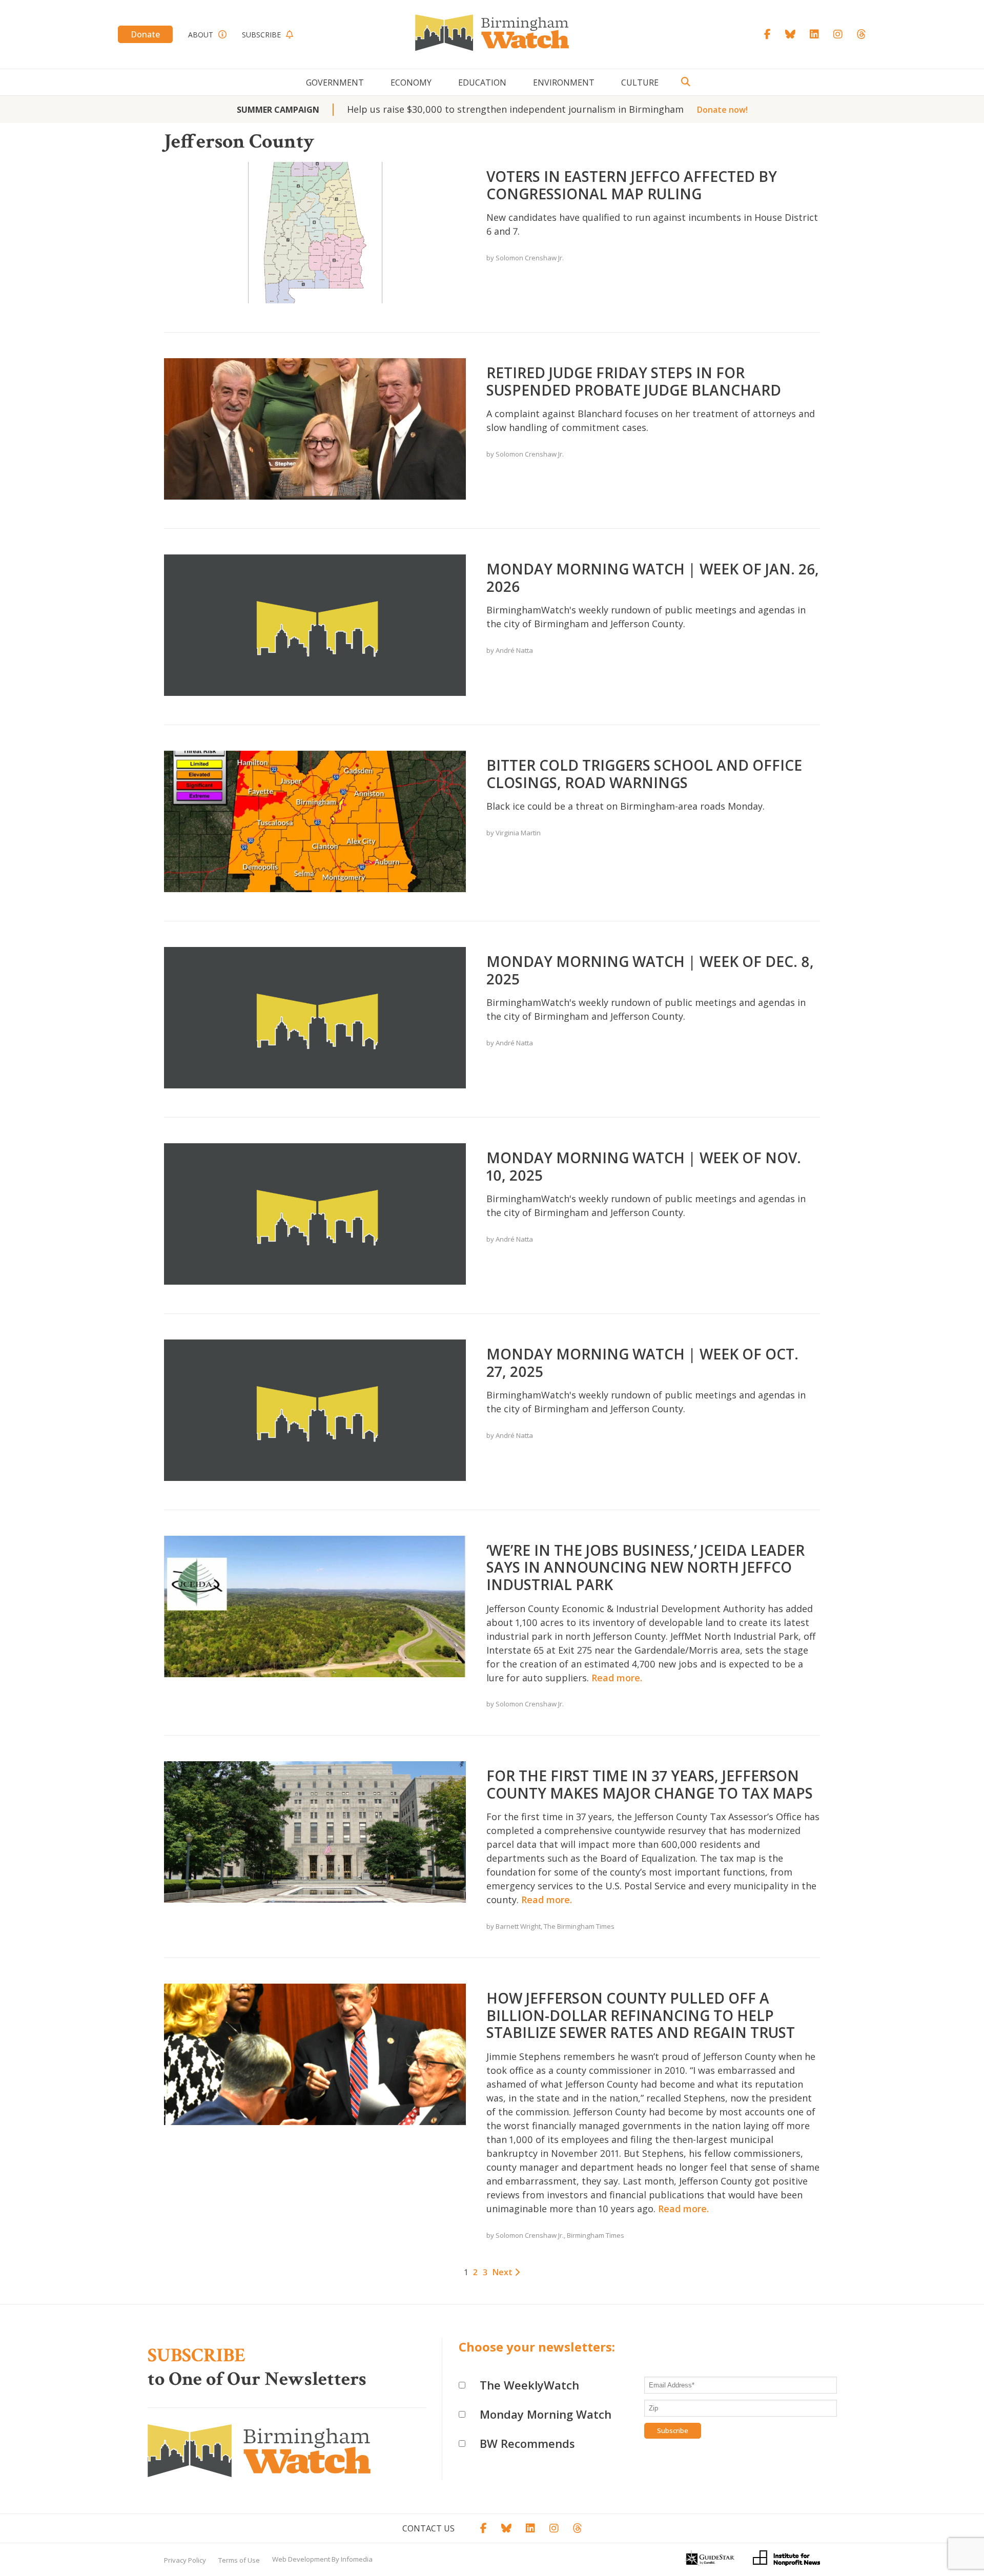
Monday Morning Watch (546, 2414)
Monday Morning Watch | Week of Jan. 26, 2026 (653, 578)
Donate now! (722, 110)
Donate (145, 34)
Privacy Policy (185, 2560)
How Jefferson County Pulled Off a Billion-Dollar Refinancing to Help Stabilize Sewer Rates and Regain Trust (641, 2015)
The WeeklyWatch (529, 2385)
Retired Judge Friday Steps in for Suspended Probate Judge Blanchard (634, 381)
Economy (411, 83)
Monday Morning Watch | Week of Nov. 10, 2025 (644, 1166)
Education (482, 83)
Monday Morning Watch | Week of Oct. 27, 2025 (642, 1363)
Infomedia (357, 2559)
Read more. (617, 1678)
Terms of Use (239, 2560)
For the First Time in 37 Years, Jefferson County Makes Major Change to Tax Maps (650, 1784)
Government (335, 83)
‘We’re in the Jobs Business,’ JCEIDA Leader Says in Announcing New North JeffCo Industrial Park (645, 1567)
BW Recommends (527, 2443)
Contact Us (428, 2528)
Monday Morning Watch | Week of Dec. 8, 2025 (650, 970)
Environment (564, 83)
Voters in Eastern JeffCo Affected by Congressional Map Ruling (632, 185)
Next (504, 2272)
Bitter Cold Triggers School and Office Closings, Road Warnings (644, 774)
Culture (640, 83)
